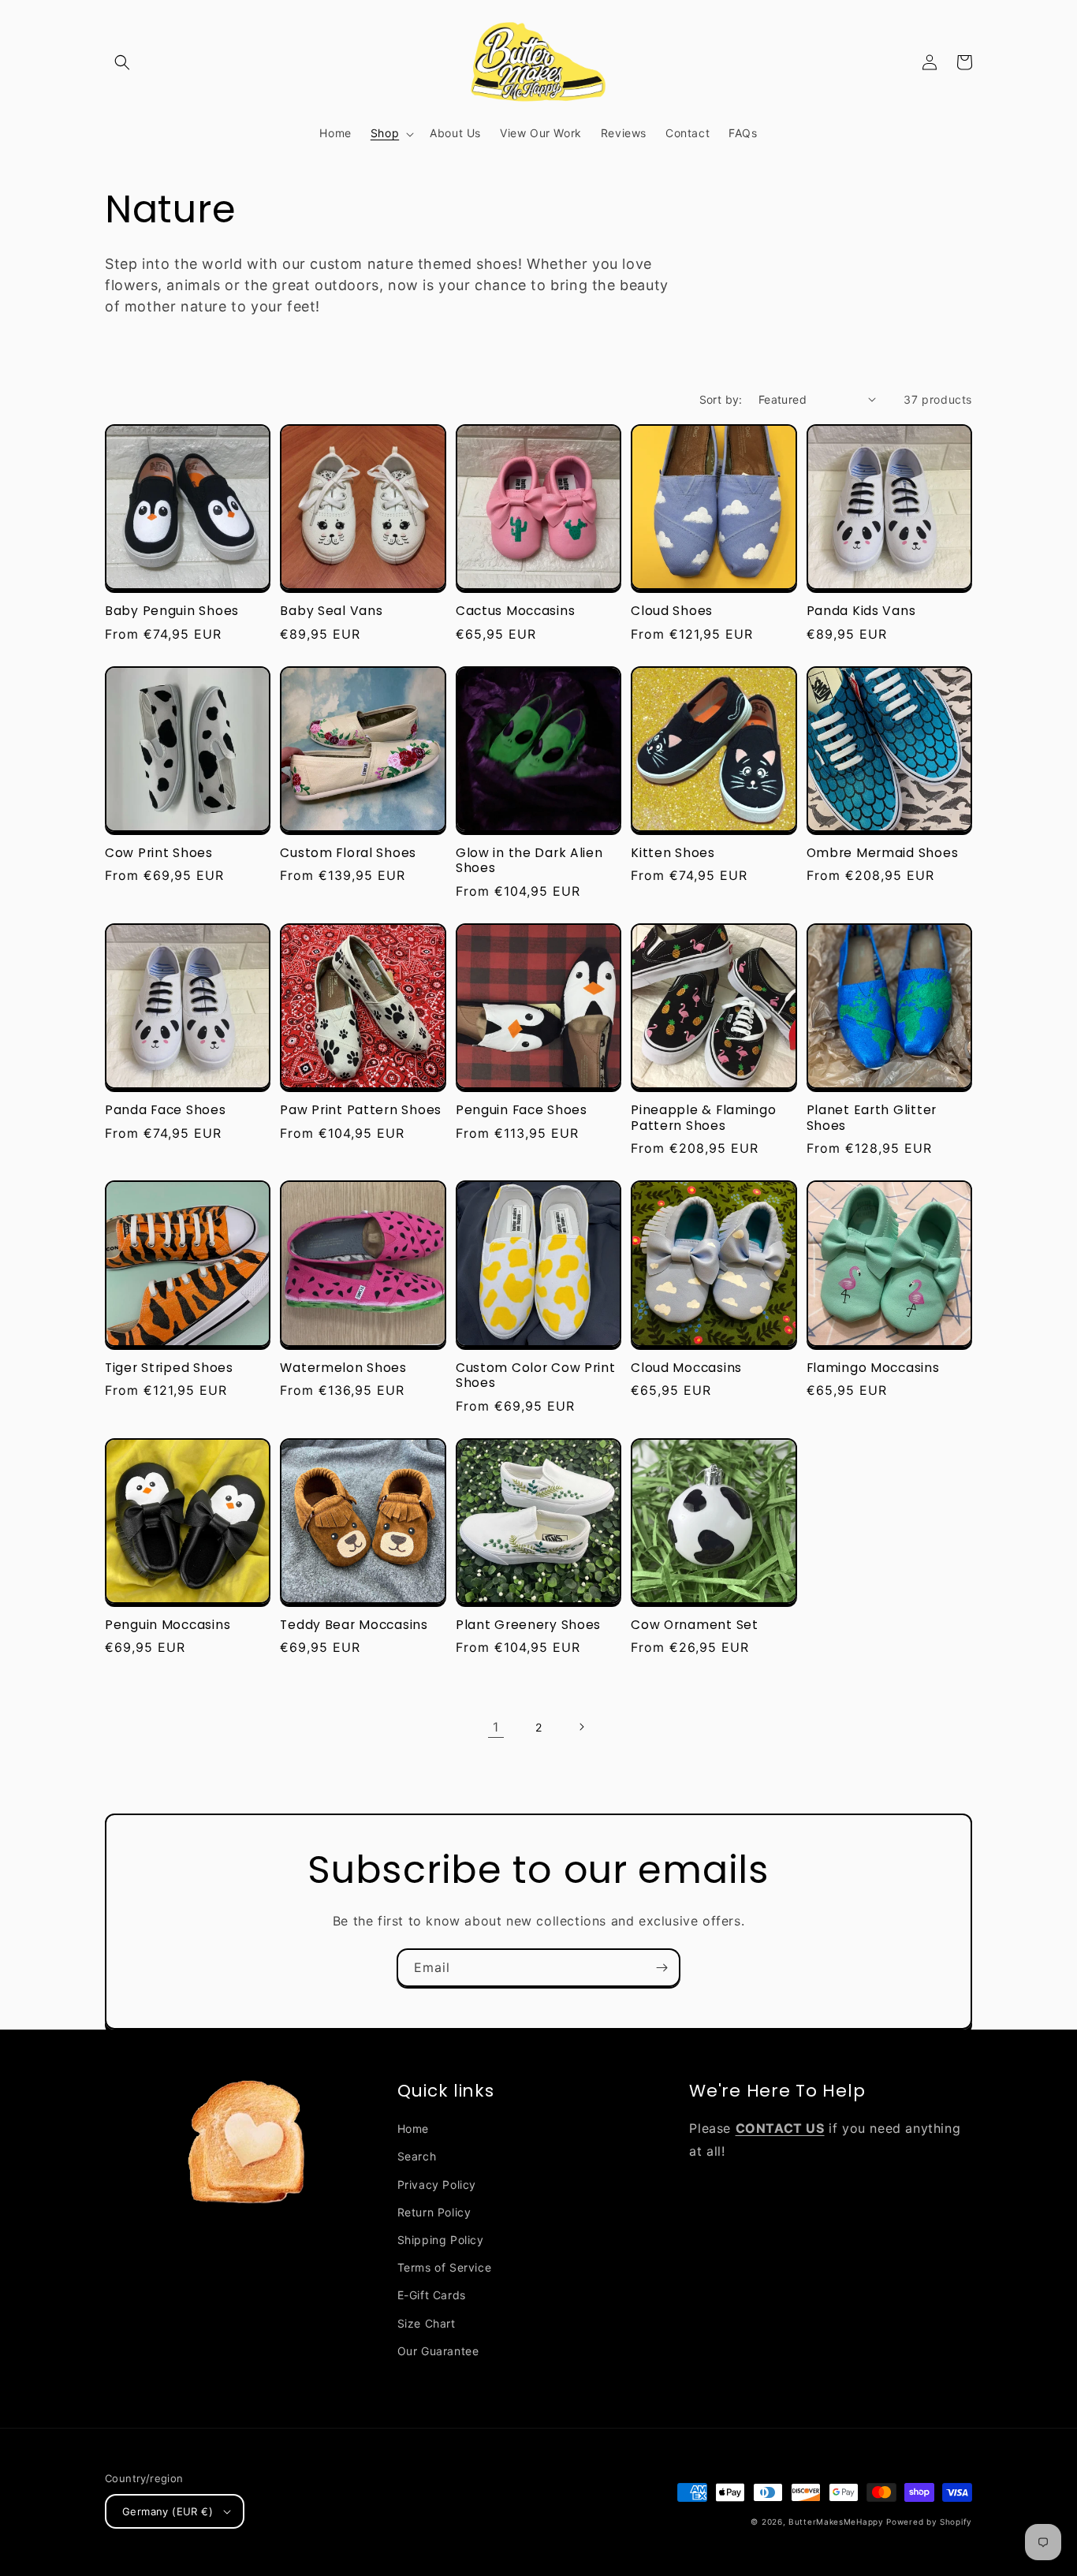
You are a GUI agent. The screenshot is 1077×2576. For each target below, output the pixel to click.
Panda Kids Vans (861, 611)
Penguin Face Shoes (522, 1110)
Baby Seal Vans (331, 611)
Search (417, 2156)
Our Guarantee (438, 2351)
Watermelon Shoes (343, 1368)
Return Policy (434, 2212)
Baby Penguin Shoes (172, 611)
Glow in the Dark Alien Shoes (529, 861)
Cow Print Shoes (159, 853)
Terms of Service (445, 2267)
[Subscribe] (661, 1968)
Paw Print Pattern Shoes (361, 1110)
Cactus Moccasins (516, 611)
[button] (122, 62)
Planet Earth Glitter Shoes (872, 1118)
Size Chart (427, 2323)
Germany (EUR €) (168, 2511)
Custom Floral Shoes (348, 853)
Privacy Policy (437, 2185)
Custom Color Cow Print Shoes (536, 1376)
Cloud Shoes (672, 611)
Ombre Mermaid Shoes (883, 853)
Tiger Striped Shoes (169, 1368)
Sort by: (721, 399)
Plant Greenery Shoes (528, 1625)
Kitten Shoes (673, 853)
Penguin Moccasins (168, 1625)
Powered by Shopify (929, 2522)
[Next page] (581, 1727)
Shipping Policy (441, 2240)
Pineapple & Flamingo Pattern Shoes (703, 1118)
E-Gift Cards (432, 2295)
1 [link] (496, 1727)
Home (413, 2129)
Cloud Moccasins (686, 1368)
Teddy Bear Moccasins (354, 1625)
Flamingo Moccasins (873, 1368)
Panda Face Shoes (166, 1110)
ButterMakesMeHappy (836, 2522)
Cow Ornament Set (695, 1625)
